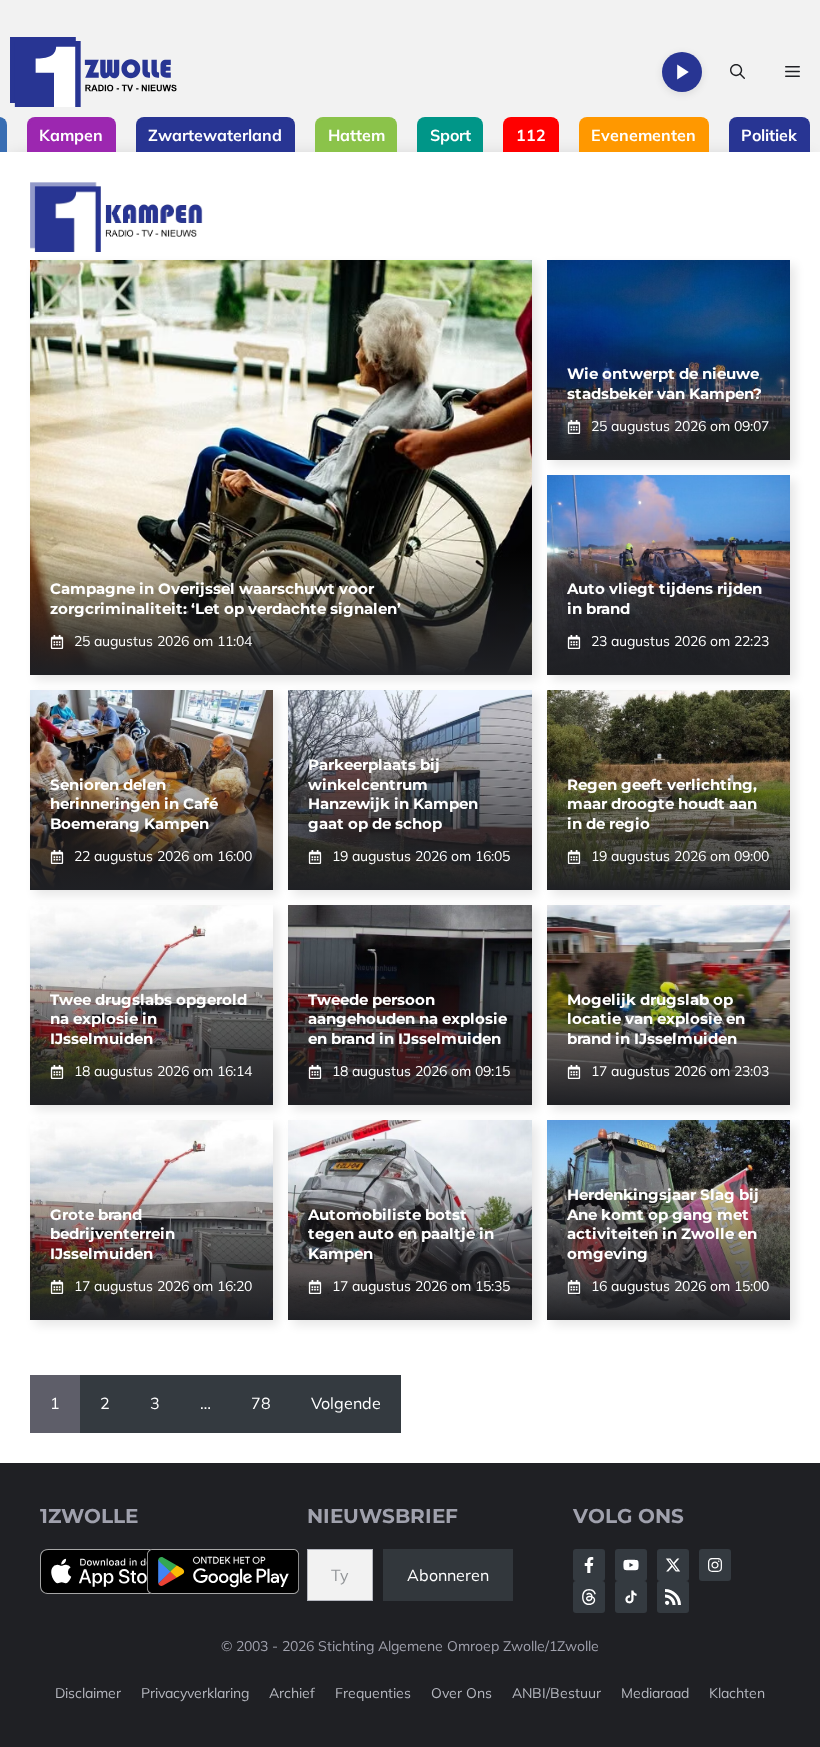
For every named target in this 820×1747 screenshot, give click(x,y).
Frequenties (373, 1693)
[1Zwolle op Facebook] (589, 1565)
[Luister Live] (682, 72)
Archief (292, 1693)
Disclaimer (88, 1693)
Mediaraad (655, 1693)
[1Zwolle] (93, 72)
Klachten (737, 1693)
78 (261, 1403)
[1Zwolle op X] (673, 1565)
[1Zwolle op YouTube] (631, 1597)
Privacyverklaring (195, 1693)
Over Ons (461, 1693)
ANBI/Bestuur (556, 1693)
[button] (737, 72)
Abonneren (448, 1575)
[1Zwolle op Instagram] (715, 1565)
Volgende (346, 1403)
